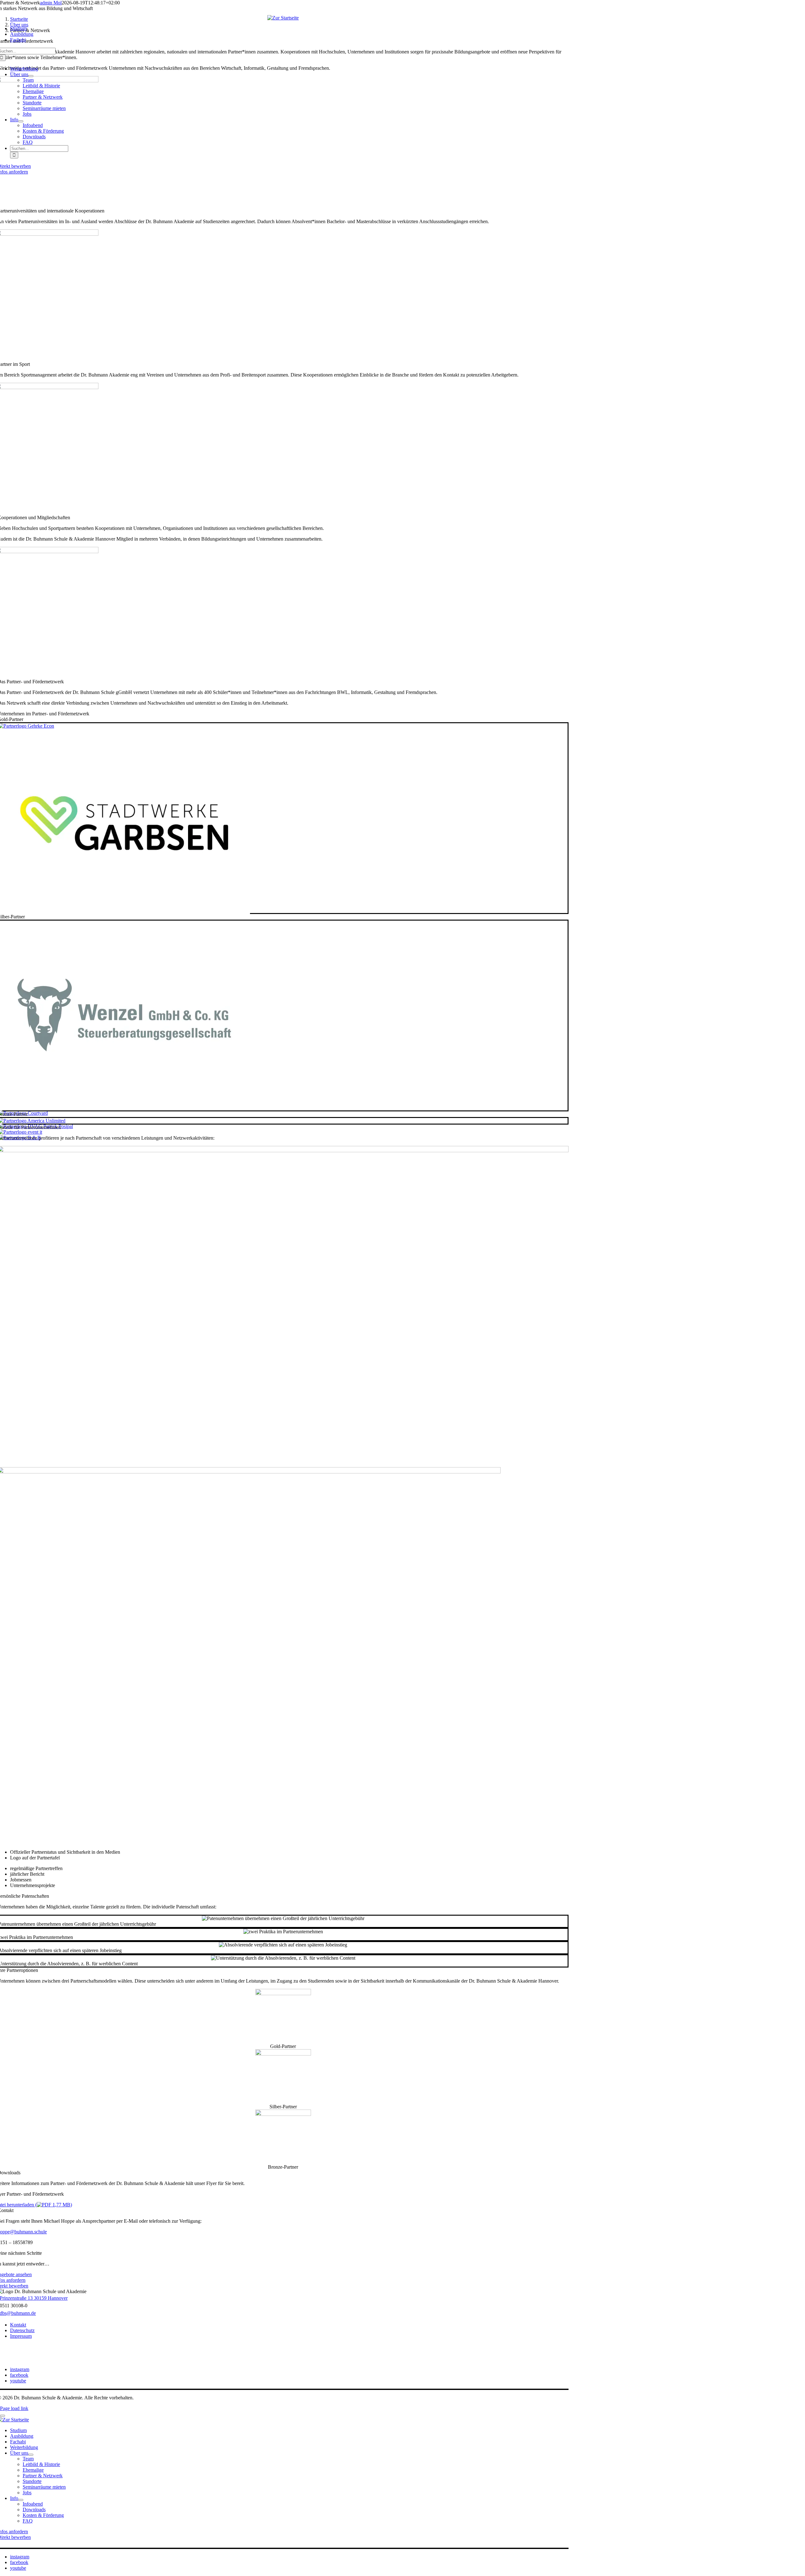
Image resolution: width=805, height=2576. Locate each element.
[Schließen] (3, 2416)
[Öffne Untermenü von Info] (21, 2500)
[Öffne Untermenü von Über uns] (31, 2455)
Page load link (14, 2408)
